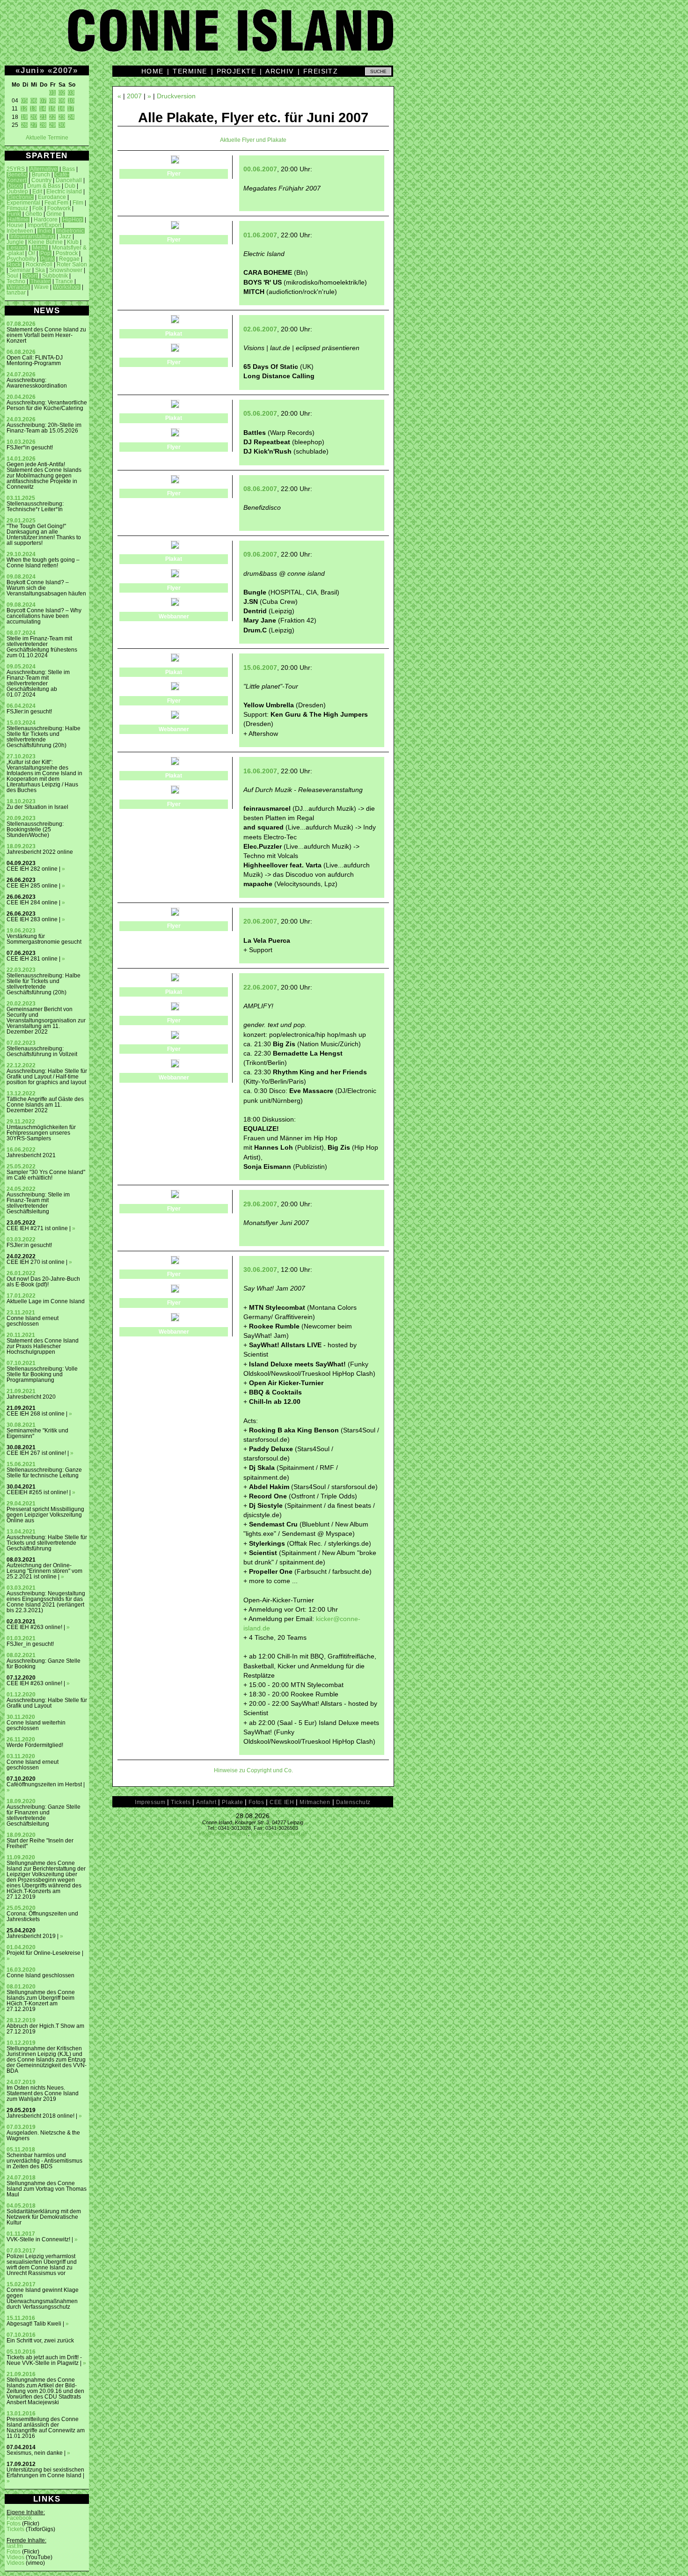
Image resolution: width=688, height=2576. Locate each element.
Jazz (65, 236)
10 (71, 101)
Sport (30, 276)
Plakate (232, 1802)
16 (61, 109)
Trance (64, 281)
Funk (14, 214)
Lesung (17, 248)
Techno (16, 281)
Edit (37, 191)
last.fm (15, 2546)
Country (41, 180)
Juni (30, 70)
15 (52, 109)
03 (71, 93)
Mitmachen (315, 1802)
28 (43, 125)
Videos (15, 2557)
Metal (40, 248)
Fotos (14, 2524)
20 (34, 117)
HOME (153, 71)
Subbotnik (55, 276)
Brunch (41, 175)
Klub (73, 242)
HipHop (73, 220)
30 (62, 125)
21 (43, 117)
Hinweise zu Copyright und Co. (253, 1770)
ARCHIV (280, 71)
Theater (40, 281)
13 (33, 109)
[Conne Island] (344, 37)
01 (52, 93)
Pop (45, 253)
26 (24, 125)
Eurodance (52, 197)
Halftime (18, 220)
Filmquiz (17, 208)
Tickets (15, 2529)
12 (24, 109)
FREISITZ (321, 71)
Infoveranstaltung (32, 236)
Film (78, 203)
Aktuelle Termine (47, 138)
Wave (41, 287)
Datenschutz (353, 1802)
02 (62, 93)
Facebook (19, 2518)
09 (62, 101)
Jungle (15, 242)
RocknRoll (39, 264)
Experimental (23, 203)
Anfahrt (206, 1802)
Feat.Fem (56, 203)
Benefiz (17, 175)
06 (34, 101)
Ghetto (34, 214)
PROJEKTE (237, 71)
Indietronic (70, 231)
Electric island (64, 191)
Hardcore (46, 220)
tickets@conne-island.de (279, 1834)
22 (52, 117)
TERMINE (190, 71)
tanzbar (16, 293)
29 (52, 125)
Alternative (44, 169)
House (15, 225)
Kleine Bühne (45, 242)
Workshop (67, 287)
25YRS (16, 169)
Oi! (32, 253)
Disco (15, 186)
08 (52, 101)
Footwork (59, 208)
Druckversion (176, 96)
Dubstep (17, 191)
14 (43, 109)
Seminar (20, 270)
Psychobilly (21, 259)
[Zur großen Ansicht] (175, 161)
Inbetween (20, 231)
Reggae (69, 259)
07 (43, 101)
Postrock (67, 253)
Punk (47, 259)
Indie (45, 231)
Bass (69, 169)
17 (71, 109)
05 (24, 101)
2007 (63, 70)
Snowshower (66, 270)
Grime (54, 214)
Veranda (18, 287)
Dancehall (69, 180)
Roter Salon (72, 264)
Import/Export (44, 225)
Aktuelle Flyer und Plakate (253, 140)
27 (34, 125)
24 (71, 117)
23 (62, 117)
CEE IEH (282, 1802)
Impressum (150, 1802)
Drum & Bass (44, 186)
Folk (38, 208)
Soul (12, 276)
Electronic (20, 197)
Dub (70, 186)
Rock (14, 264)
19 (24, 117)
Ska (40, 270)
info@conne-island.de (223, 1834)
